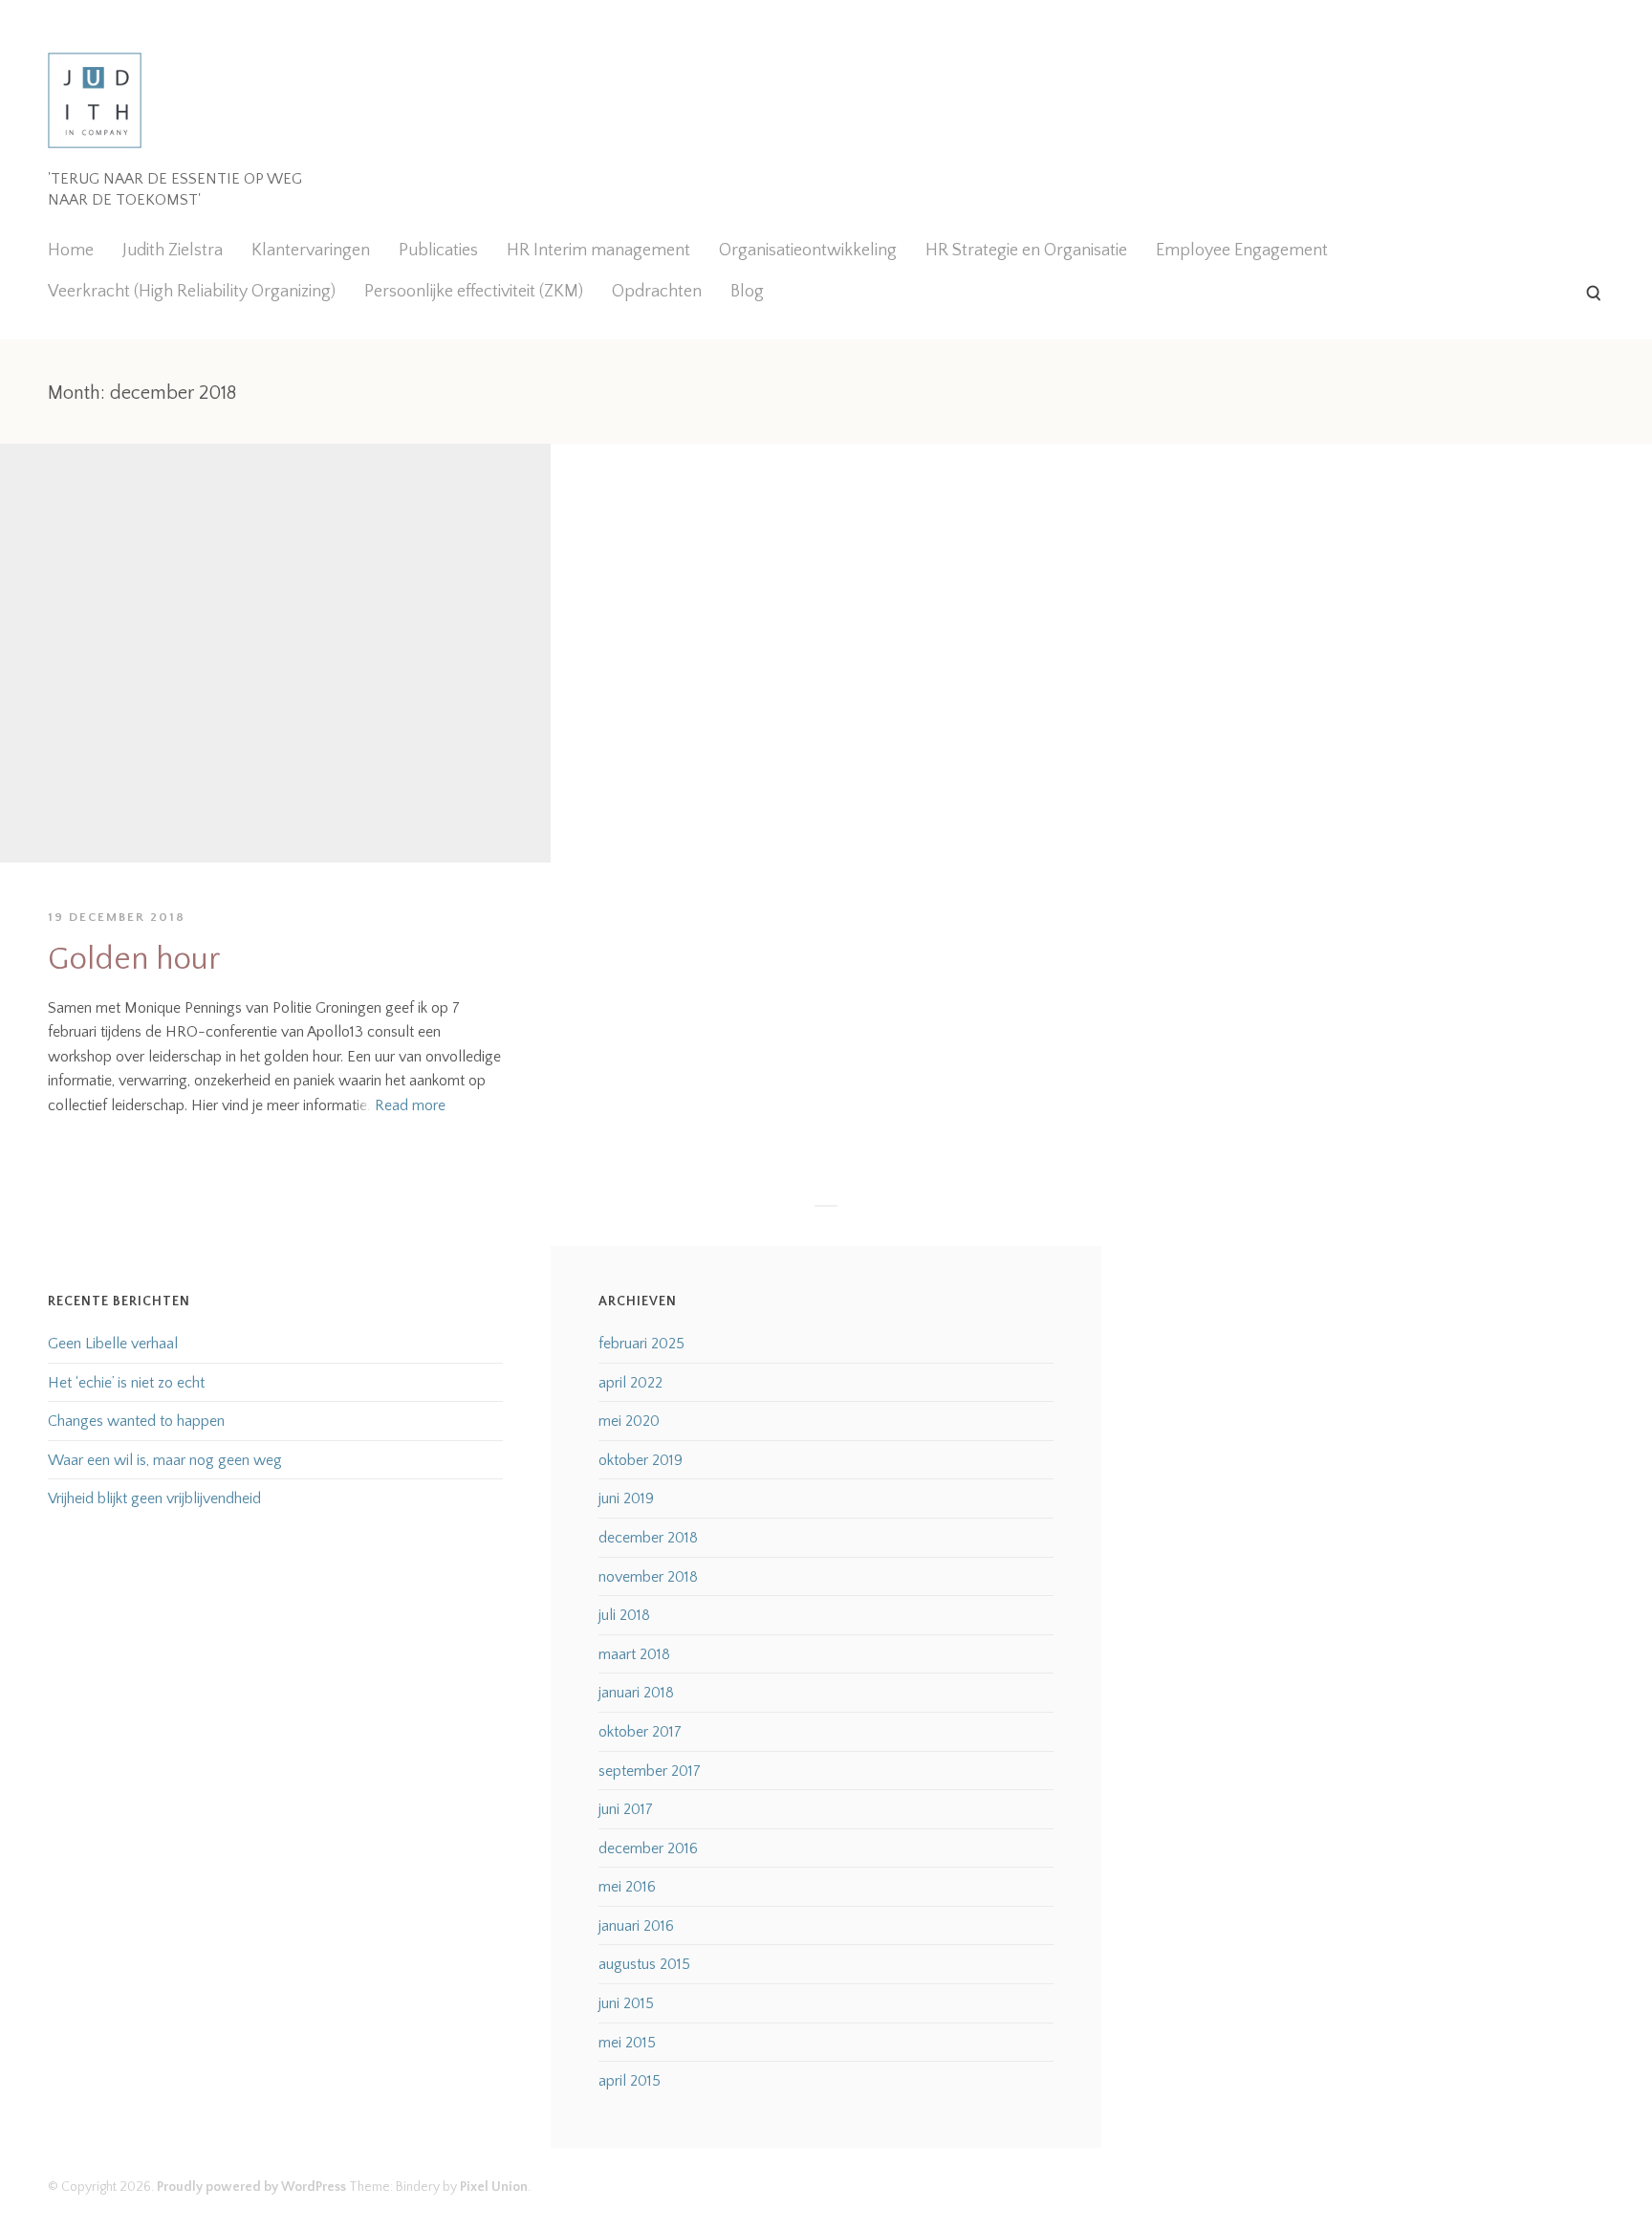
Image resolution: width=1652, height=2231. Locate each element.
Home (71, 251)
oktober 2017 (640, 1732)
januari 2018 (636, 1693)
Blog (747, 292)
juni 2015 (626, 2003)
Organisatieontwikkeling (808, 251)
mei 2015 (627, 2043)
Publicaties (438, 251)
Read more (410, 1105)
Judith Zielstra (173, 251)
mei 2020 (629, 1421)
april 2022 (630, 1383)
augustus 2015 (644, 1964)
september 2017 (650, 1771)
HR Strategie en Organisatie (1026, 251)
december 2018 (648, 1538)
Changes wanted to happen (136, 1421)
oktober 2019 (641, 1460)
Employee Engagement (1242, 251)
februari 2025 (641, 1344)
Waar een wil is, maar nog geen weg (165, 1460)
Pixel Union (494, 2187)
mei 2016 (627, 1887)
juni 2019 (626, 1498)
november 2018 (648, 1577)
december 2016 (648, 1848)
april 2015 (630, 2081)
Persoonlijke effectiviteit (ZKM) (474, 292)
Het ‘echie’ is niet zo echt (126, 1383)
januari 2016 (636, 1926)
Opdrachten (657, 292)
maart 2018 (634, 1654)
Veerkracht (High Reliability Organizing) (192, 292)
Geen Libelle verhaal (113, 1344)
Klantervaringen (311, 251)
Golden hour (134, 960)
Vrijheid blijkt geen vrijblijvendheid (154, 1498)
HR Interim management (598, 251)
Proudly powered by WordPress (251, 2187)
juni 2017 (626, 1809)
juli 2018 (624, 1615)
